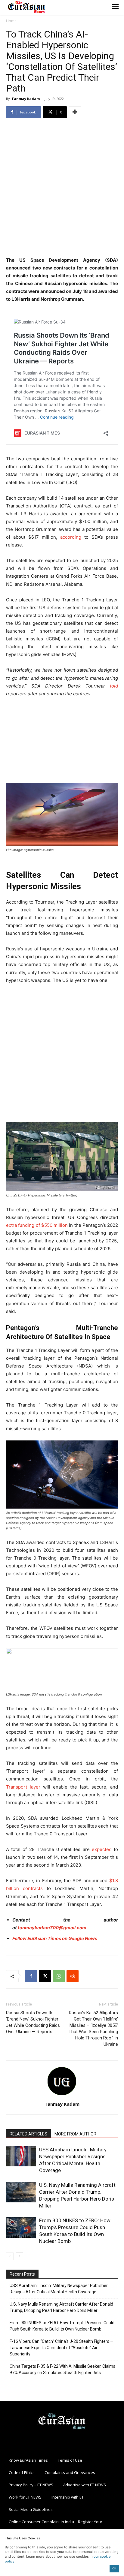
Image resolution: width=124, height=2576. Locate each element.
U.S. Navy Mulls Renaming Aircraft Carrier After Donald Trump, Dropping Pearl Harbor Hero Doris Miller (61, 2307)
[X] (45, 1976)
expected (102, 1849)
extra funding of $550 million (37, 1225)
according (71, 537)
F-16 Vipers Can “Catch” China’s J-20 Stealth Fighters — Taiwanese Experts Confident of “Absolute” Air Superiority (62, 2348)
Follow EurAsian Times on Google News (55, 1938)
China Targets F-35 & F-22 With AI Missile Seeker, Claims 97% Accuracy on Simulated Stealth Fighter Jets (62, 2369)
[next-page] (19, 2256)
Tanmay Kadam (26, 99)
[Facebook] (31, 1976)
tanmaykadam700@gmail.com (52, 1928)
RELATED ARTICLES (28, 2134)
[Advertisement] (62, 188)
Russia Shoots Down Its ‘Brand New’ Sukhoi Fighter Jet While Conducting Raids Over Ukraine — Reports (33, 2022)
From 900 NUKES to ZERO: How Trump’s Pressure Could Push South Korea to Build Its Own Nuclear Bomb (62, 2326)
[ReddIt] (73, 1976)
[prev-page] (10, 2256)
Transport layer (23, 1787)
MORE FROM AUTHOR (75, 2134)
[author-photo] (62, 2096)
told (114, 686)
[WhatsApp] (59, 1976)
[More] (75, 112)
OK (114, 2568)
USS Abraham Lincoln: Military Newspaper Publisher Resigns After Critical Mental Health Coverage (59, 2289)
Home (11, 21)
